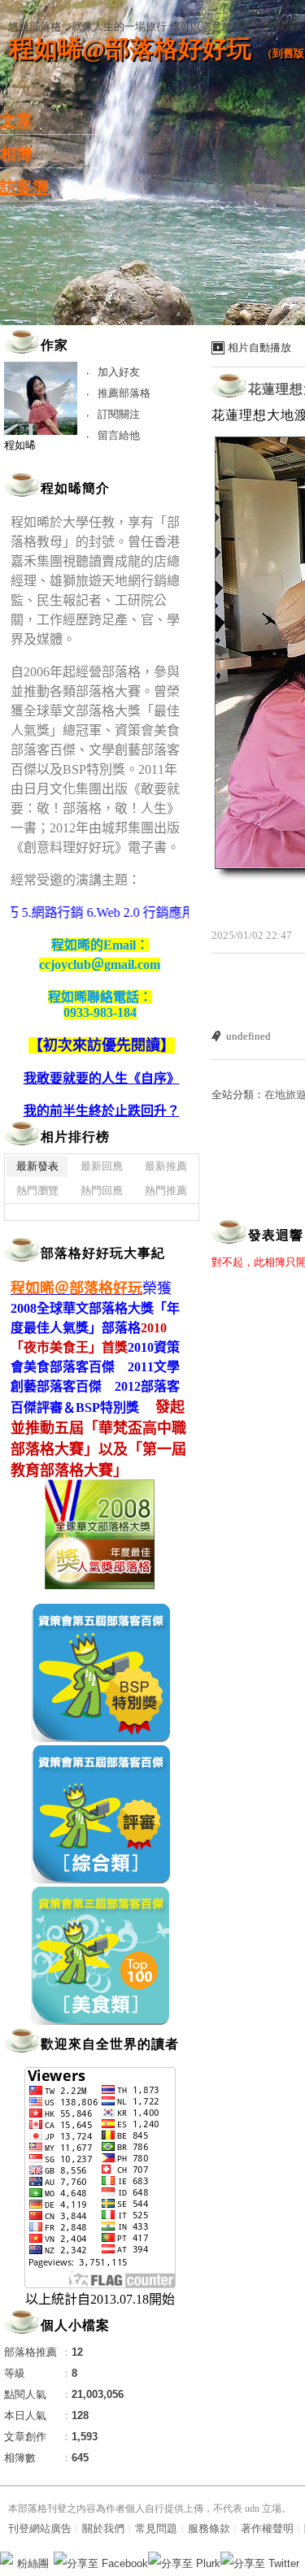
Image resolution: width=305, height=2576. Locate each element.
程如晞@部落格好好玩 (130, 48)
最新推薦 (166, 1166)
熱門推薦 (166, 1190)
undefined (248, 1036)
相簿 (16, 154)
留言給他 (119, 435)
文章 (16, 120)
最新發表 (37, 1166)
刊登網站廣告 (40, 2528)
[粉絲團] (7, 2558)
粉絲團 (33, 2563)
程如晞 (20, 445)
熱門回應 (102, 1190)
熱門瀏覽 (37, 1190)
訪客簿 (24, 187)
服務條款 (209, 2528)
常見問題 (156, 2528)
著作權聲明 (267, 2528)
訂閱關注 (119, 414)
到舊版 (288, 53)
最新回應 (102, 1166)
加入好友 (119, 372)
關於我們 (103, 2528)
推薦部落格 (124, 393)
